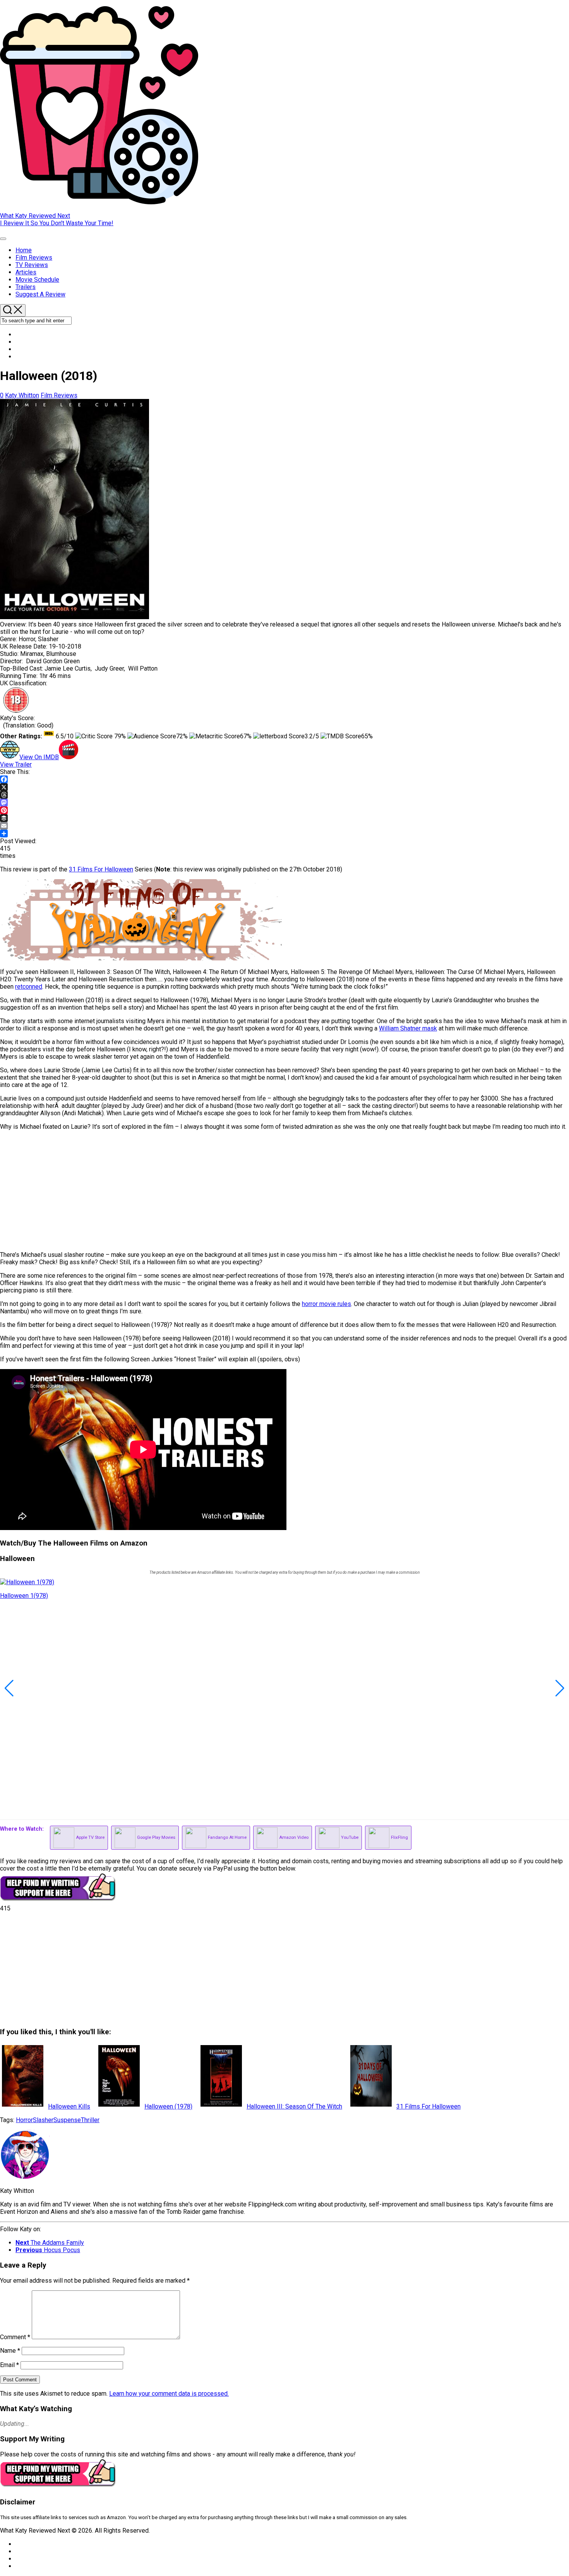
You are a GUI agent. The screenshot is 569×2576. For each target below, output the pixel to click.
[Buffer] (284, 818)
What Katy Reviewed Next (35, 216)
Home (24, 250)
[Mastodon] (284, 803)
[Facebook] (284, 779)
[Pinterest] (284, 810)
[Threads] (284, 795)
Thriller (90, 2120)
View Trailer (16, 764)
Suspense (67, 2120)
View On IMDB (39, 757)
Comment (15, 2337)
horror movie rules (326, 1304)
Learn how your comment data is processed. (169, 2394)
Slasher (43, 2120)
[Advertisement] (232, 1191)
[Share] (284, 834)
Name (10, 2351)
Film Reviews (34, 258)
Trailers (26, 287)
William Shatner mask (408, 1028)
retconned (29, 987)
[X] (284, 787)
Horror (24, 2120)
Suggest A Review (40, 294)
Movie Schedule (37, 280)
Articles (26, 272)
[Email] (284, 826)
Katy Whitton (22, 395)
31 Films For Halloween (101, 869)
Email (9, 2365)
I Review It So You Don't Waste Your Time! (57, 223)
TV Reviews (32, 265)
